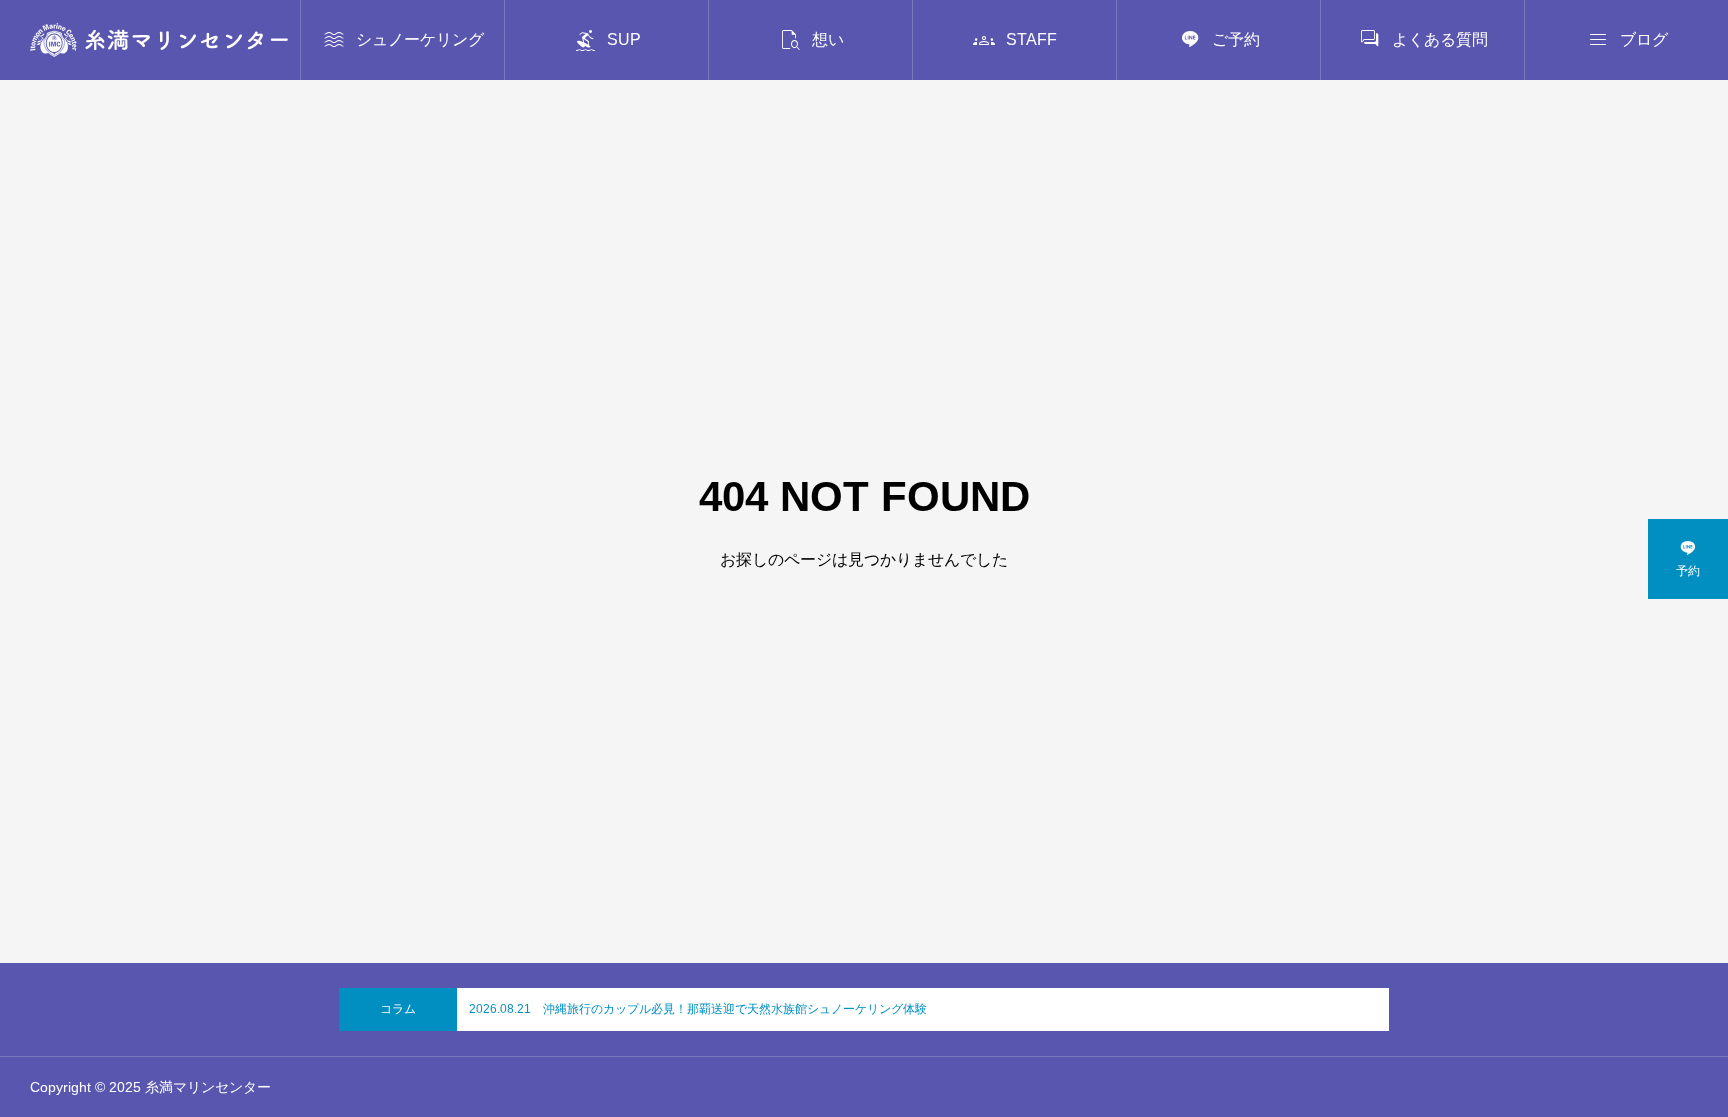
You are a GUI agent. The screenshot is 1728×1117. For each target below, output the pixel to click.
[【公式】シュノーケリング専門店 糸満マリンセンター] (159, 40)
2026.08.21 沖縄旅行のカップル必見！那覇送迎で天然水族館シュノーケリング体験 (698, 1009)
